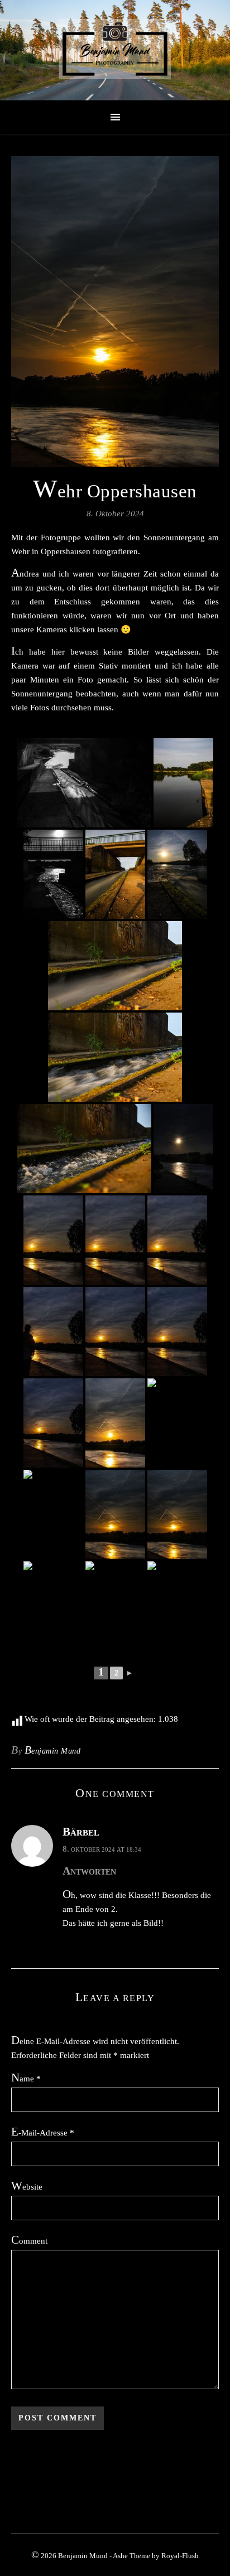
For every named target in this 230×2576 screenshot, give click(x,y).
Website (27, 2186)
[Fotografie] (115, 50)
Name (26, 2078)
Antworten (89, 1871)
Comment (29, 2240)
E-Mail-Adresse (43, 2132)
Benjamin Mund (53, 1750)
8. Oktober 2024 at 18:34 (102, 1849)
